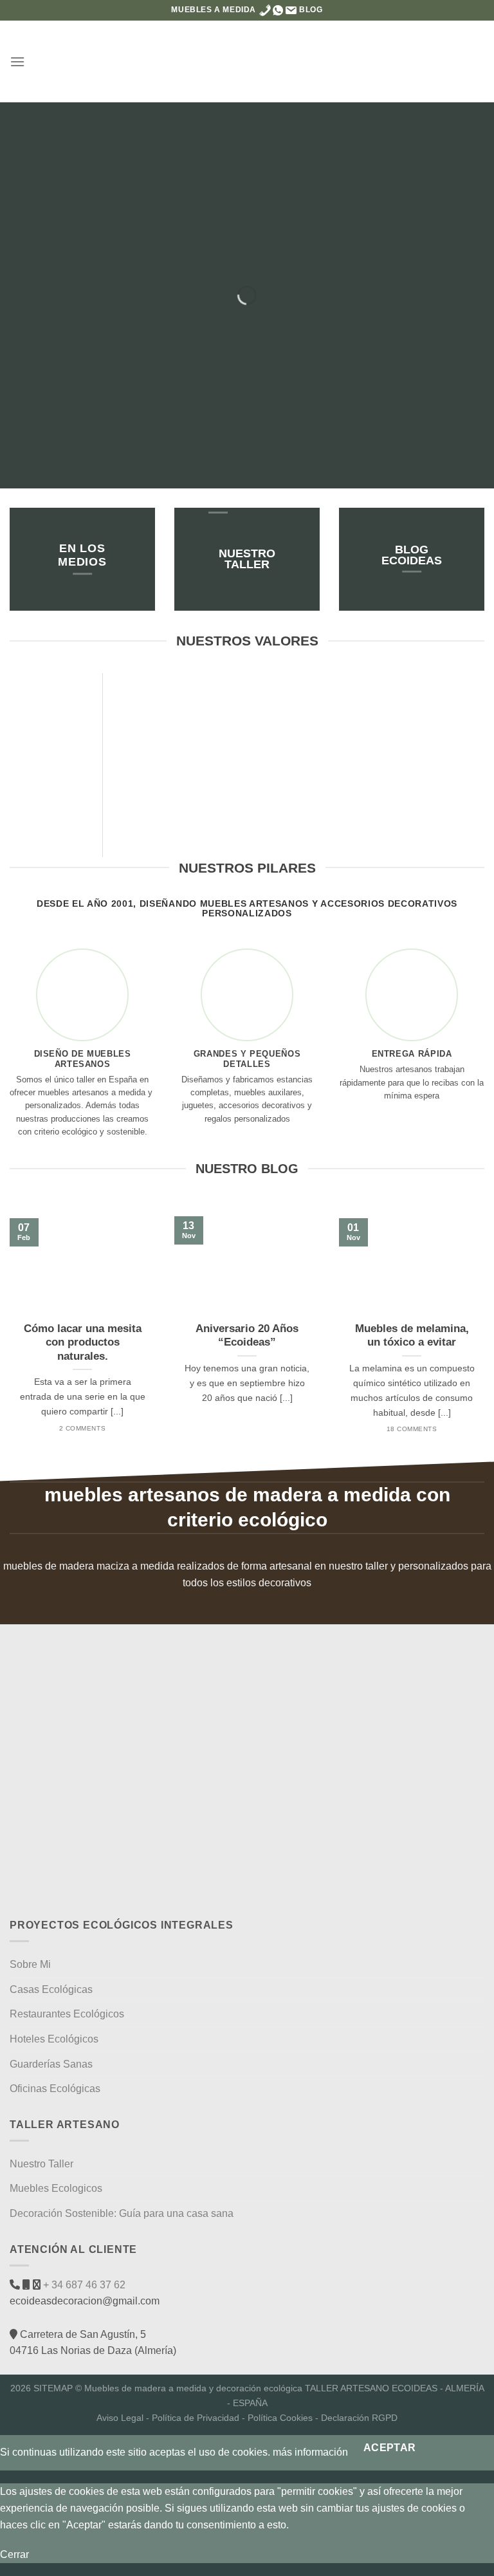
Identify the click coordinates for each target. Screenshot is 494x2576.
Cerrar (14, 2554)
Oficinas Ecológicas (55, 2089)
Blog (311, 10)
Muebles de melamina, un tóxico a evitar (412, 1336)
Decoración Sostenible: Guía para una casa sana (122, 2213)
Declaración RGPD (359, 2418)
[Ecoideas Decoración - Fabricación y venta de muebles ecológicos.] (247, 61)
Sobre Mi (30, 1964)
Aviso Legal (120, 2418)
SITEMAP (53, 2388)
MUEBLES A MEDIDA (214, 10)
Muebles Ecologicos (56, 2188)
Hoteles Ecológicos (54, 2039)
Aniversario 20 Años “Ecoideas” (247, 1336)
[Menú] (17, 61)
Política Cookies (280, 2418)
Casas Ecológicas (51, 1989)
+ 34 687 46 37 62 (83, 2285)
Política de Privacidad (196, 2418)
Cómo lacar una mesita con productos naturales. (83, 1342)
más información (310, 2452)
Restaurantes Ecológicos (67, 2014)
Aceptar (390, 2448)
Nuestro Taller (41, 2164)
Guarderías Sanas (51, 2064)
